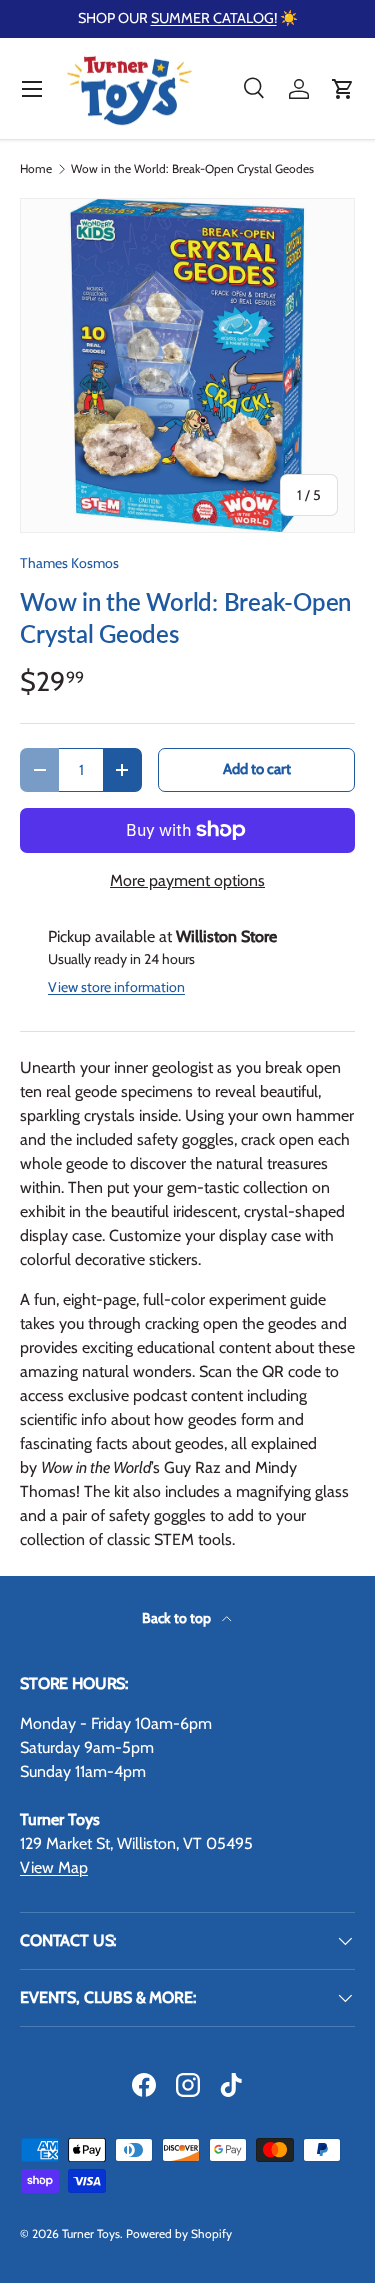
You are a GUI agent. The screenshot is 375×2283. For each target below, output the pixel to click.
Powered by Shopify (179, 2233)
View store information (116, 987)
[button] (343, 89)
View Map (54, 1867)
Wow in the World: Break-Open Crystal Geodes (192, 169)
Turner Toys (91, 2233)
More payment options (187, 880)
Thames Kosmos (69, 563)
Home (36, 169)
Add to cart (257, 769)
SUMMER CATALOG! (214, 18)
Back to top (178, 1618)
